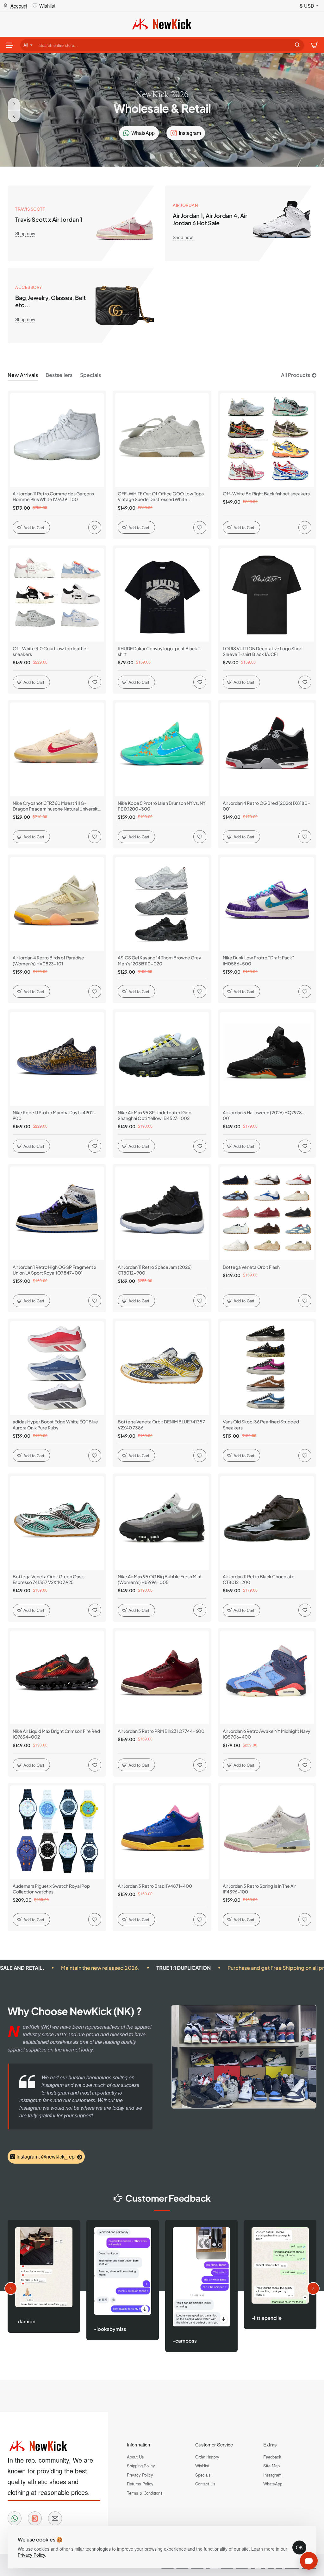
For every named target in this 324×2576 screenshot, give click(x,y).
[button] (14, 116)
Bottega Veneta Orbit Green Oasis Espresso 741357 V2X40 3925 (49, 1579)
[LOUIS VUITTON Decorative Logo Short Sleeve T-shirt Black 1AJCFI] (267, 595)
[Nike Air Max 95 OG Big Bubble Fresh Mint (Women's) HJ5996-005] (162, 1523)
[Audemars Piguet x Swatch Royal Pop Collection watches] (57, 1832)
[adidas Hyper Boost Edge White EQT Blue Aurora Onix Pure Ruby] (57, 1368)
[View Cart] (315, 45)
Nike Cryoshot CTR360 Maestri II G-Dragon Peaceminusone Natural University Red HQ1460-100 (56, 806)
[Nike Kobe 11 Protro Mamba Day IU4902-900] (57, 1059)
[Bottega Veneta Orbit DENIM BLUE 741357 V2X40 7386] (162, 1368)
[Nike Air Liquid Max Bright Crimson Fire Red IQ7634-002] (57, 1677)
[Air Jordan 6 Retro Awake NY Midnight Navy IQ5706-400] (267, 1677)
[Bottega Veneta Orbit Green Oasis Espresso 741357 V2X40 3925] (57, 1523)
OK (299, 2547)
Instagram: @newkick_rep (46, 2156)
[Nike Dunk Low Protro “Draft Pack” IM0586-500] (267, 904)
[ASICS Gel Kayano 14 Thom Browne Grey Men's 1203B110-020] (162, 904)
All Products (296, 375)
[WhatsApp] (15, 2518)
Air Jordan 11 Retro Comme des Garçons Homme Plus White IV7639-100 (53, 496)
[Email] (55, 2518)
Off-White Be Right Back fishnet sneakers (266, 493)
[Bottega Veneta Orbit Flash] (267, 1213)
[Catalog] (9, 45)
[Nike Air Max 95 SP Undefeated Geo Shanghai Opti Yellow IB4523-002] (162, 1059)
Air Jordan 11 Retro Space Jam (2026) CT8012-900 (155, 1270)
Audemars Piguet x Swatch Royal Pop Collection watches (51, 1889)
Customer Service (214, 2444)
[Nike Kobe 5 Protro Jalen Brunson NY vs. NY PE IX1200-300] (162, 749)
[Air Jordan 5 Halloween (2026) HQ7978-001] (267, 1059)
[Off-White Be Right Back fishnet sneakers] (267, 440)
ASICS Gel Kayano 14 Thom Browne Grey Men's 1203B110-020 (159, 960)
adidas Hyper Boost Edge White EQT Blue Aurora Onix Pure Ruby (55, 1424)
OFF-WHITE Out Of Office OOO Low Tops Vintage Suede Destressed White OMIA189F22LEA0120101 (161, 496)
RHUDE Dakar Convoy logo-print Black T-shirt (160, 651)
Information (138, 2444)
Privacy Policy (31, 2555)
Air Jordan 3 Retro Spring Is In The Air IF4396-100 (259, 1889)
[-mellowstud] (186, 2271)
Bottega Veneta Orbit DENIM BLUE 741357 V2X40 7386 (161, 1424)
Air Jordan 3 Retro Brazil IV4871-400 (155, 1886)
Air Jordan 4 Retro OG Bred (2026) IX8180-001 (267, 806)
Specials (90, 375)
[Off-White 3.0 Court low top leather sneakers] (57, 595)
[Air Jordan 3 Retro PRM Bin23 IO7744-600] (162, 1677)
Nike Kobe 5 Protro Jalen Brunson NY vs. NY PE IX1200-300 (162, 806)
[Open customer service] (309, 2561)
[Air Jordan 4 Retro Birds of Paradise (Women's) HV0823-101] (57, 904)
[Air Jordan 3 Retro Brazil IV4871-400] (162, 1832)
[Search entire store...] (297, 45)
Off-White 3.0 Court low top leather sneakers (50, 651)
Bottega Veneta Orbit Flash (251, 1267)
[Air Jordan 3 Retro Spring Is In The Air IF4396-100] (267, 1832)
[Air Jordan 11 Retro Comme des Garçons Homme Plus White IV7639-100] (57, 440)
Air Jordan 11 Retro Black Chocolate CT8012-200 (259, 1579)
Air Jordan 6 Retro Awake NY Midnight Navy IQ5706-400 (267, 1734)
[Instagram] (35, 2518)
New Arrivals (23, 375)
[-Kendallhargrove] (264, 2264)
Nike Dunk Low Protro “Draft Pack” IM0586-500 (259, 960)
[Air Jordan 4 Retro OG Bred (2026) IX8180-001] (267, 749)
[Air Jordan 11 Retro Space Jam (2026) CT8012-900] (162, 1213)
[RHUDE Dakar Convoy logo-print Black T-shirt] (162, 595)
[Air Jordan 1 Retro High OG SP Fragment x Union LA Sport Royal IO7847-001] (57, 1213)
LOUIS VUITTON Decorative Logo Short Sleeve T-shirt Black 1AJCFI (263, 651)
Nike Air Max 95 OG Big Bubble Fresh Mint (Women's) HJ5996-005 (160, 1579)
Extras (270, 2444)
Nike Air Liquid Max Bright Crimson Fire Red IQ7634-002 (56, 1734)
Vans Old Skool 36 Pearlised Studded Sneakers (261, 1424)
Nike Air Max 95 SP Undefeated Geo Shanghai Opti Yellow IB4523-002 (155, 1115)
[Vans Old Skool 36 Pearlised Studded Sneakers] (267, 1368)
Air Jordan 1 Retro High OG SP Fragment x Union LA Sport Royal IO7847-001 (54, 1270)
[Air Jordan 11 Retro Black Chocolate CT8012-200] (267, 1523)
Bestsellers (59, 375)
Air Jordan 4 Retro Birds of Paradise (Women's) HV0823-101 (48, 960)
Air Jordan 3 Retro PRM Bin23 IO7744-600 (161, 1731)
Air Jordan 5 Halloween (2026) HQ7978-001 (264, 1115)
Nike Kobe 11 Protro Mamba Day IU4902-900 (55, 1115)
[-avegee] (107, 2273)
